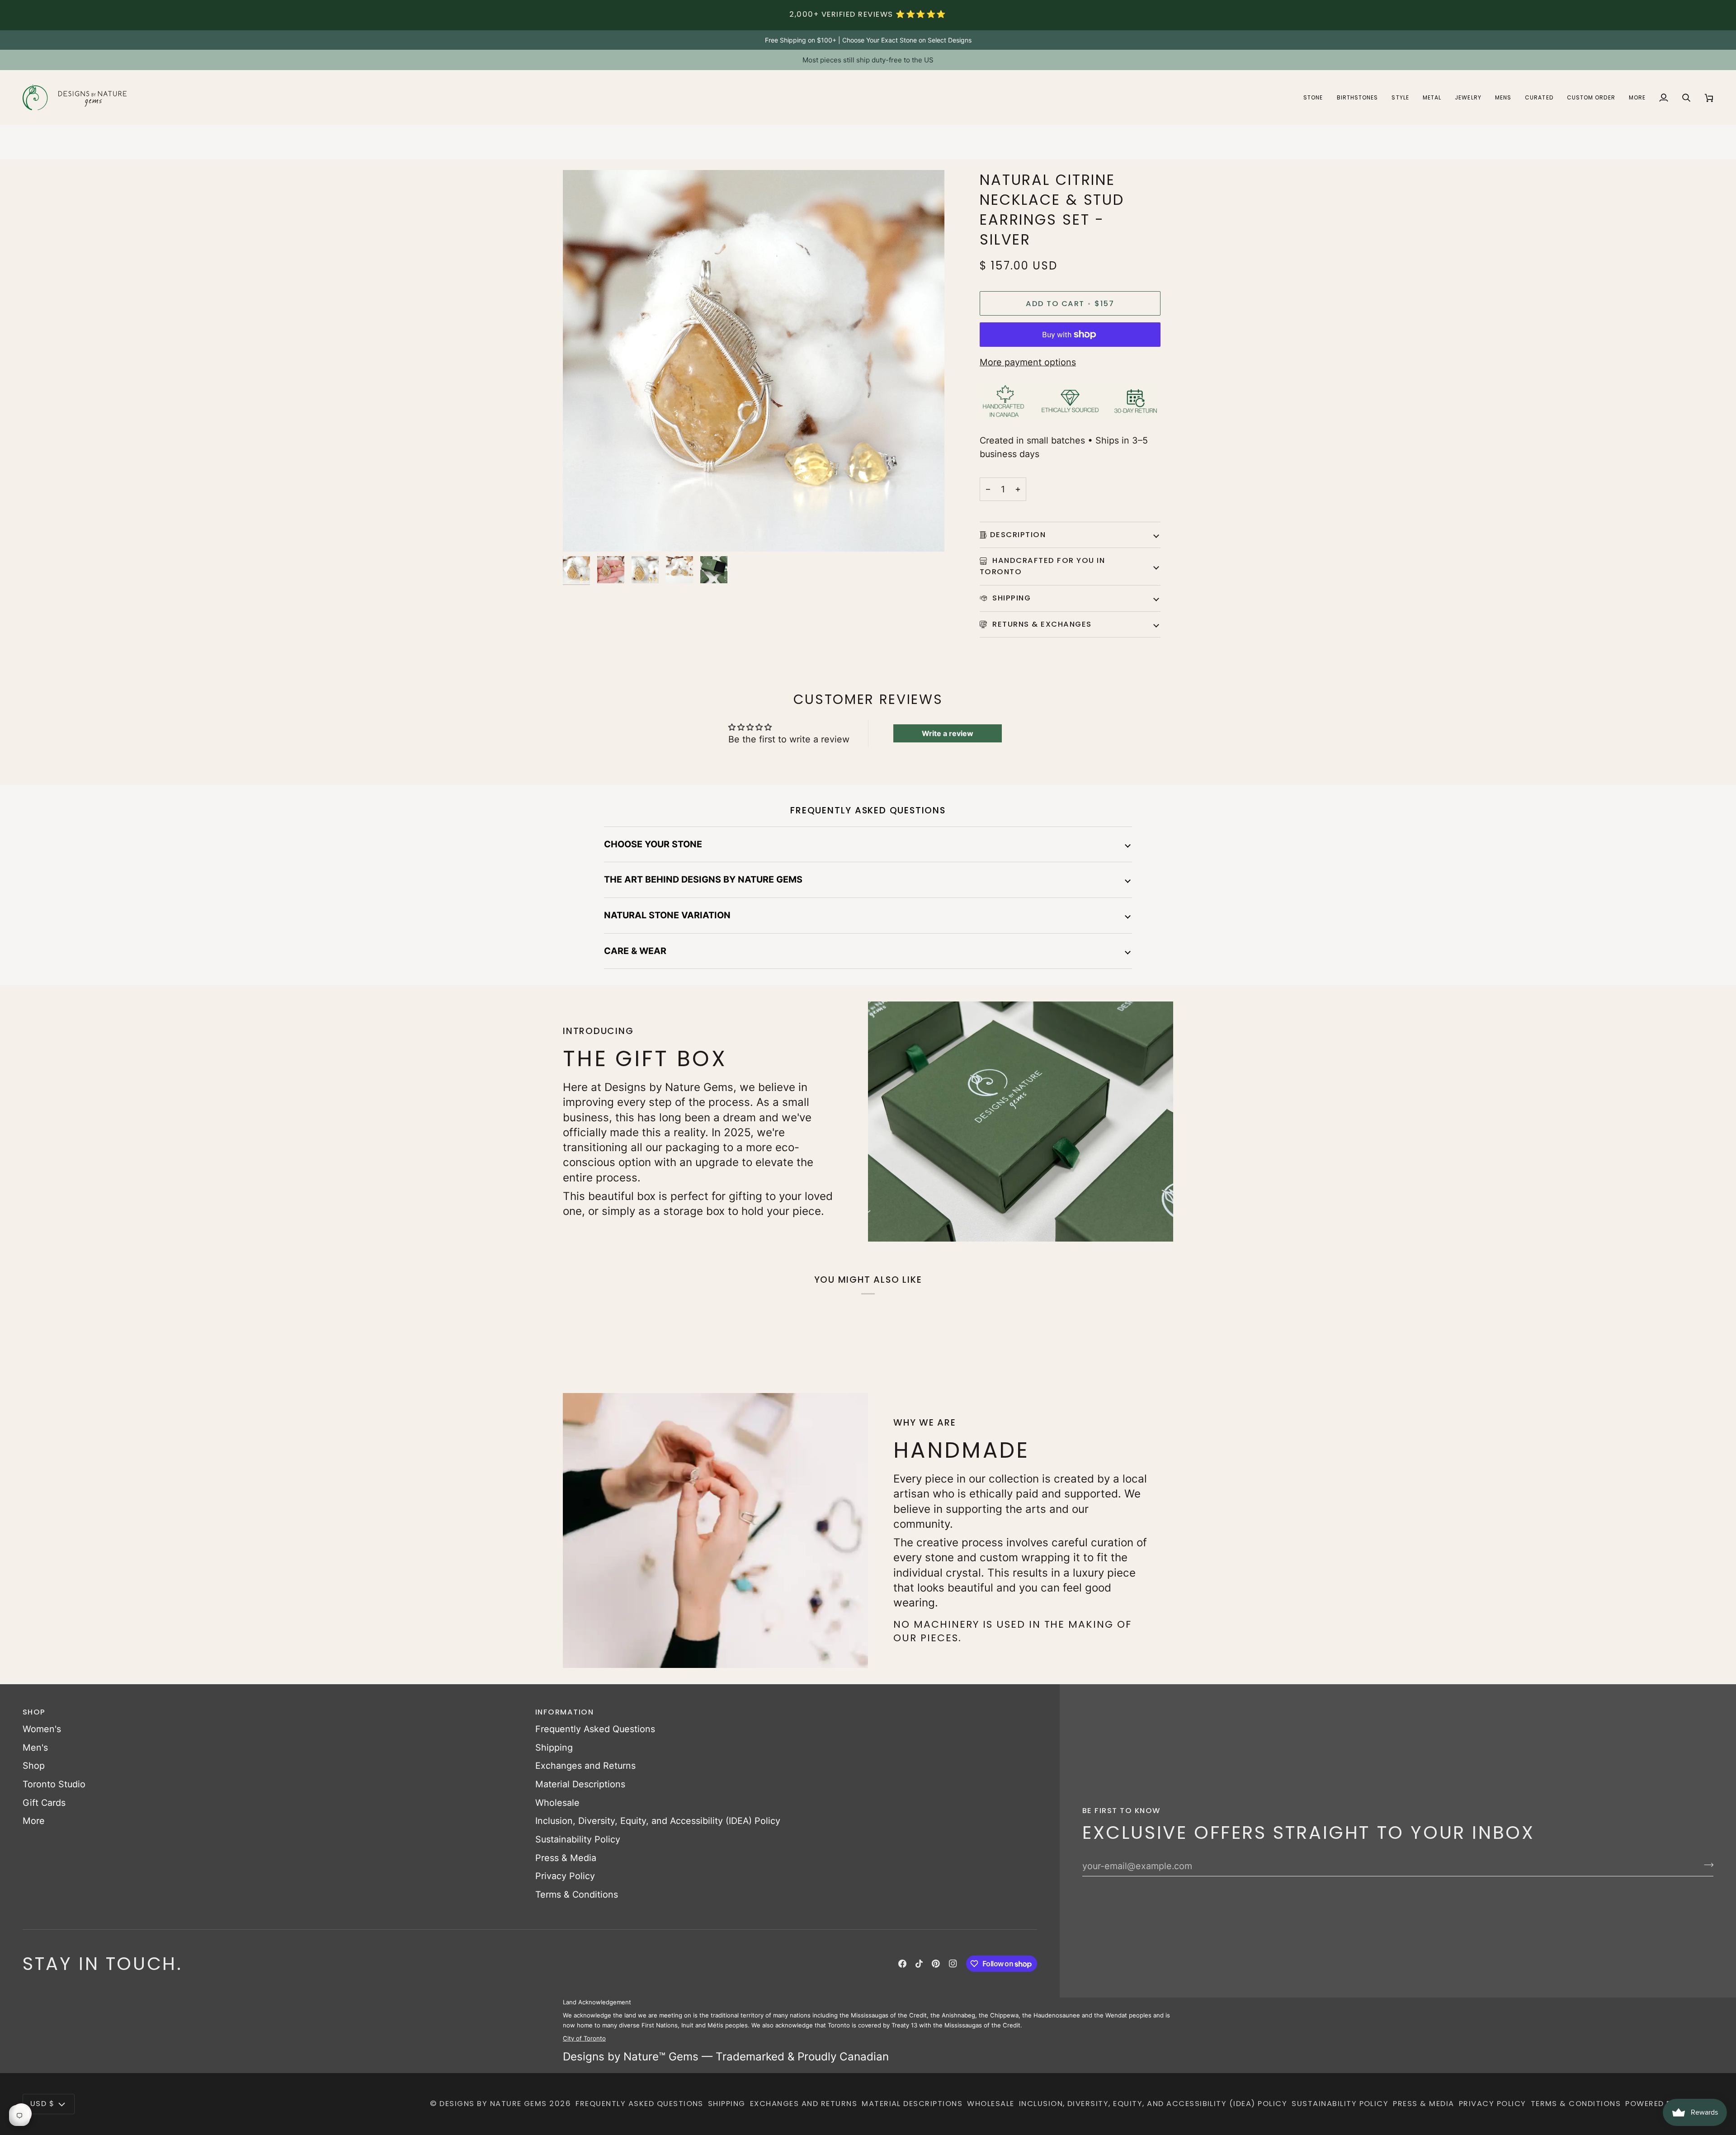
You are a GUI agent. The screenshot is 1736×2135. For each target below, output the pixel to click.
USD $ (42, 2104)
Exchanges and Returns (585, 1766)
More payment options (1028, 362)
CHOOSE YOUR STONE (653, 844)
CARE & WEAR (635, 951)
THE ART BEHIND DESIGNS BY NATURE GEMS (703, 879)
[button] (1313, 97)
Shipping (554, 1748)
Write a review (948, 733)
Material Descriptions (580, 1784)
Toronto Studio (54, 1784)
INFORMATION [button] (564, 1712)
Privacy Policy (565, 1876)
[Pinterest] (936, 1964)
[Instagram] (953, 1964)
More (34, 1821)
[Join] (1706, 1865)
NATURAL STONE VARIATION (667, 915)
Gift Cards (44, 1803)
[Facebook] (902, 1964)
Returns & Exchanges (1041, 624)
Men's (35, 1748)
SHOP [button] (34, 1712)
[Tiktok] (919, 1964)
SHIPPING (1010, 598)
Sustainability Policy (578, 1839)
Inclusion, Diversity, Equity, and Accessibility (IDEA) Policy (658, 1821)
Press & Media (566, 1858)
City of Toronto (584, 2038)
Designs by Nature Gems (493, 2104)
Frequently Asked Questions (595, 1729)
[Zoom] (580, 535)
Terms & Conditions (577, 1894)
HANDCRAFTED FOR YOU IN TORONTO (1042, 566)
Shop (34, 1766)
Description (1018, 535)
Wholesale (557, 1803)
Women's (42, 1729)
